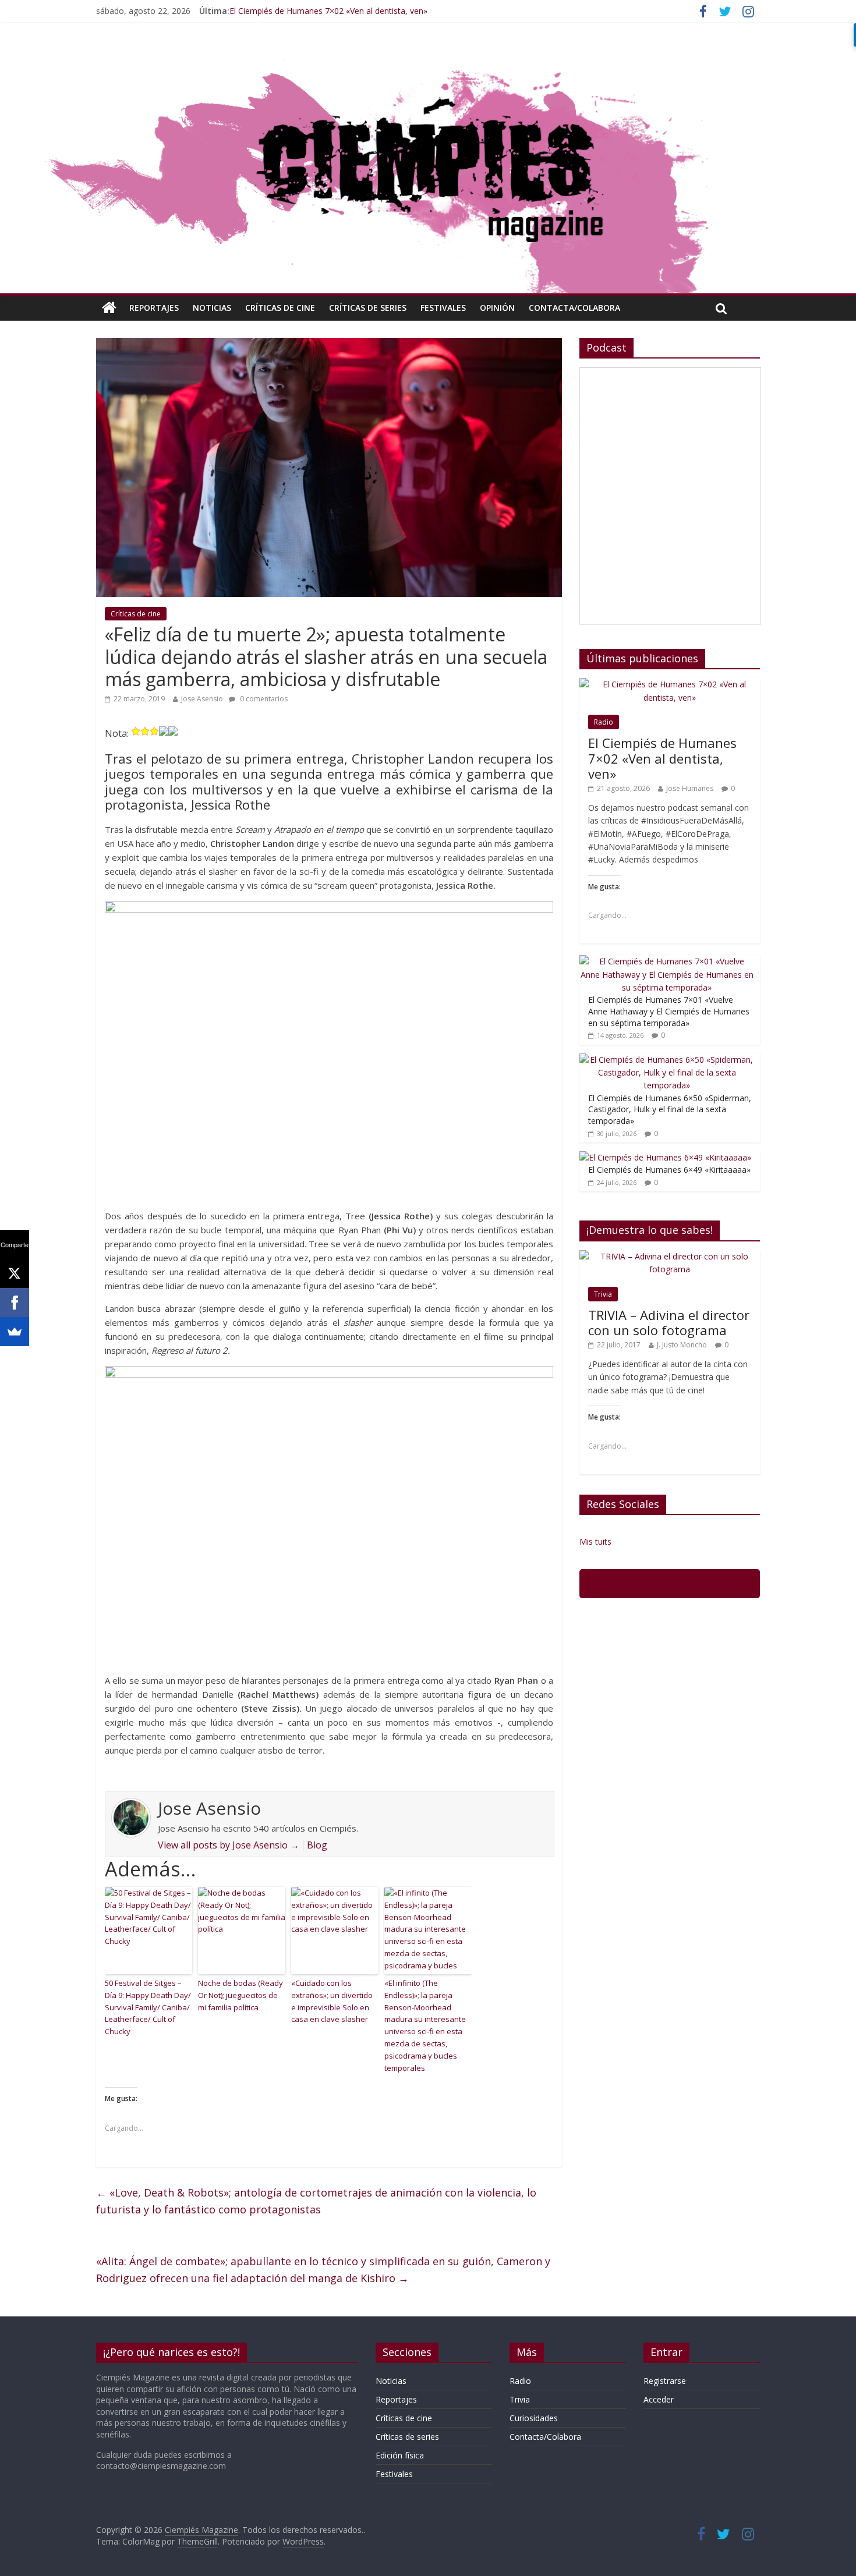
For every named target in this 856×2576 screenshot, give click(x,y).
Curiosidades (534, 2418)
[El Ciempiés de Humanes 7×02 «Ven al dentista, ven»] (670, 684)
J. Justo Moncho (682, 1345)
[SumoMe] (15, 1332)
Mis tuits (595, 1541)
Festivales (443, 308)
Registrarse (665, 2381)
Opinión (497, 308)
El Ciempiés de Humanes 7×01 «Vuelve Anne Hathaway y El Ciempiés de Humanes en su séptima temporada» (669, 1011)
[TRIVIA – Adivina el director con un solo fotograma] (670, 1256)
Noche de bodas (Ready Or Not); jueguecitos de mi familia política (240, 1995)
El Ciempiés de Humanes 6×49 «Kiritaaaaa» (669, 1170)
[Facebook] (15, 1303)
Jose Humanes (690, 788)
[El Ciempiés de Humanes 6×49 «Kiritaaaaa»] (665, 1157)
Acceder (659, 2399)
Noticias (212, 308)
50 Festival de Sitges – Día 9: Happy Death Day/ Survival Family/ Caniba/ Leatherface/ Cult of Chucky (148, 2007)
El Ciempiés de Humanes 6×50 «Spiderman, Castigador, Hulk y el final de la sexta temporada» (670, 1109)
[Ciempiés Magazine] (428, 55)
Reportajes (154, 308)
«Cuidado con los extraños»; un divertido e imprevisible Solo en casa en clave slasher (332, 2001)
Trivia (603, 1294)
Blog (317, 1845)
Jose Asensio (202, 699)
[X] (15, 1273)
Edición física (400, 2455)
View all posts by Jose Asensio (229, 1845)
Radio (604, 722)
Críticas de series (368, 308)
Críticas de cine (280, 308)
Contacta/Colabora (574, 308)
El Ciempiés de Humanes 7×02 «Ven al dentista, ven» (328, 11)
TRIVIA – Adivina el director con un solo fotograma (669, 1322)
